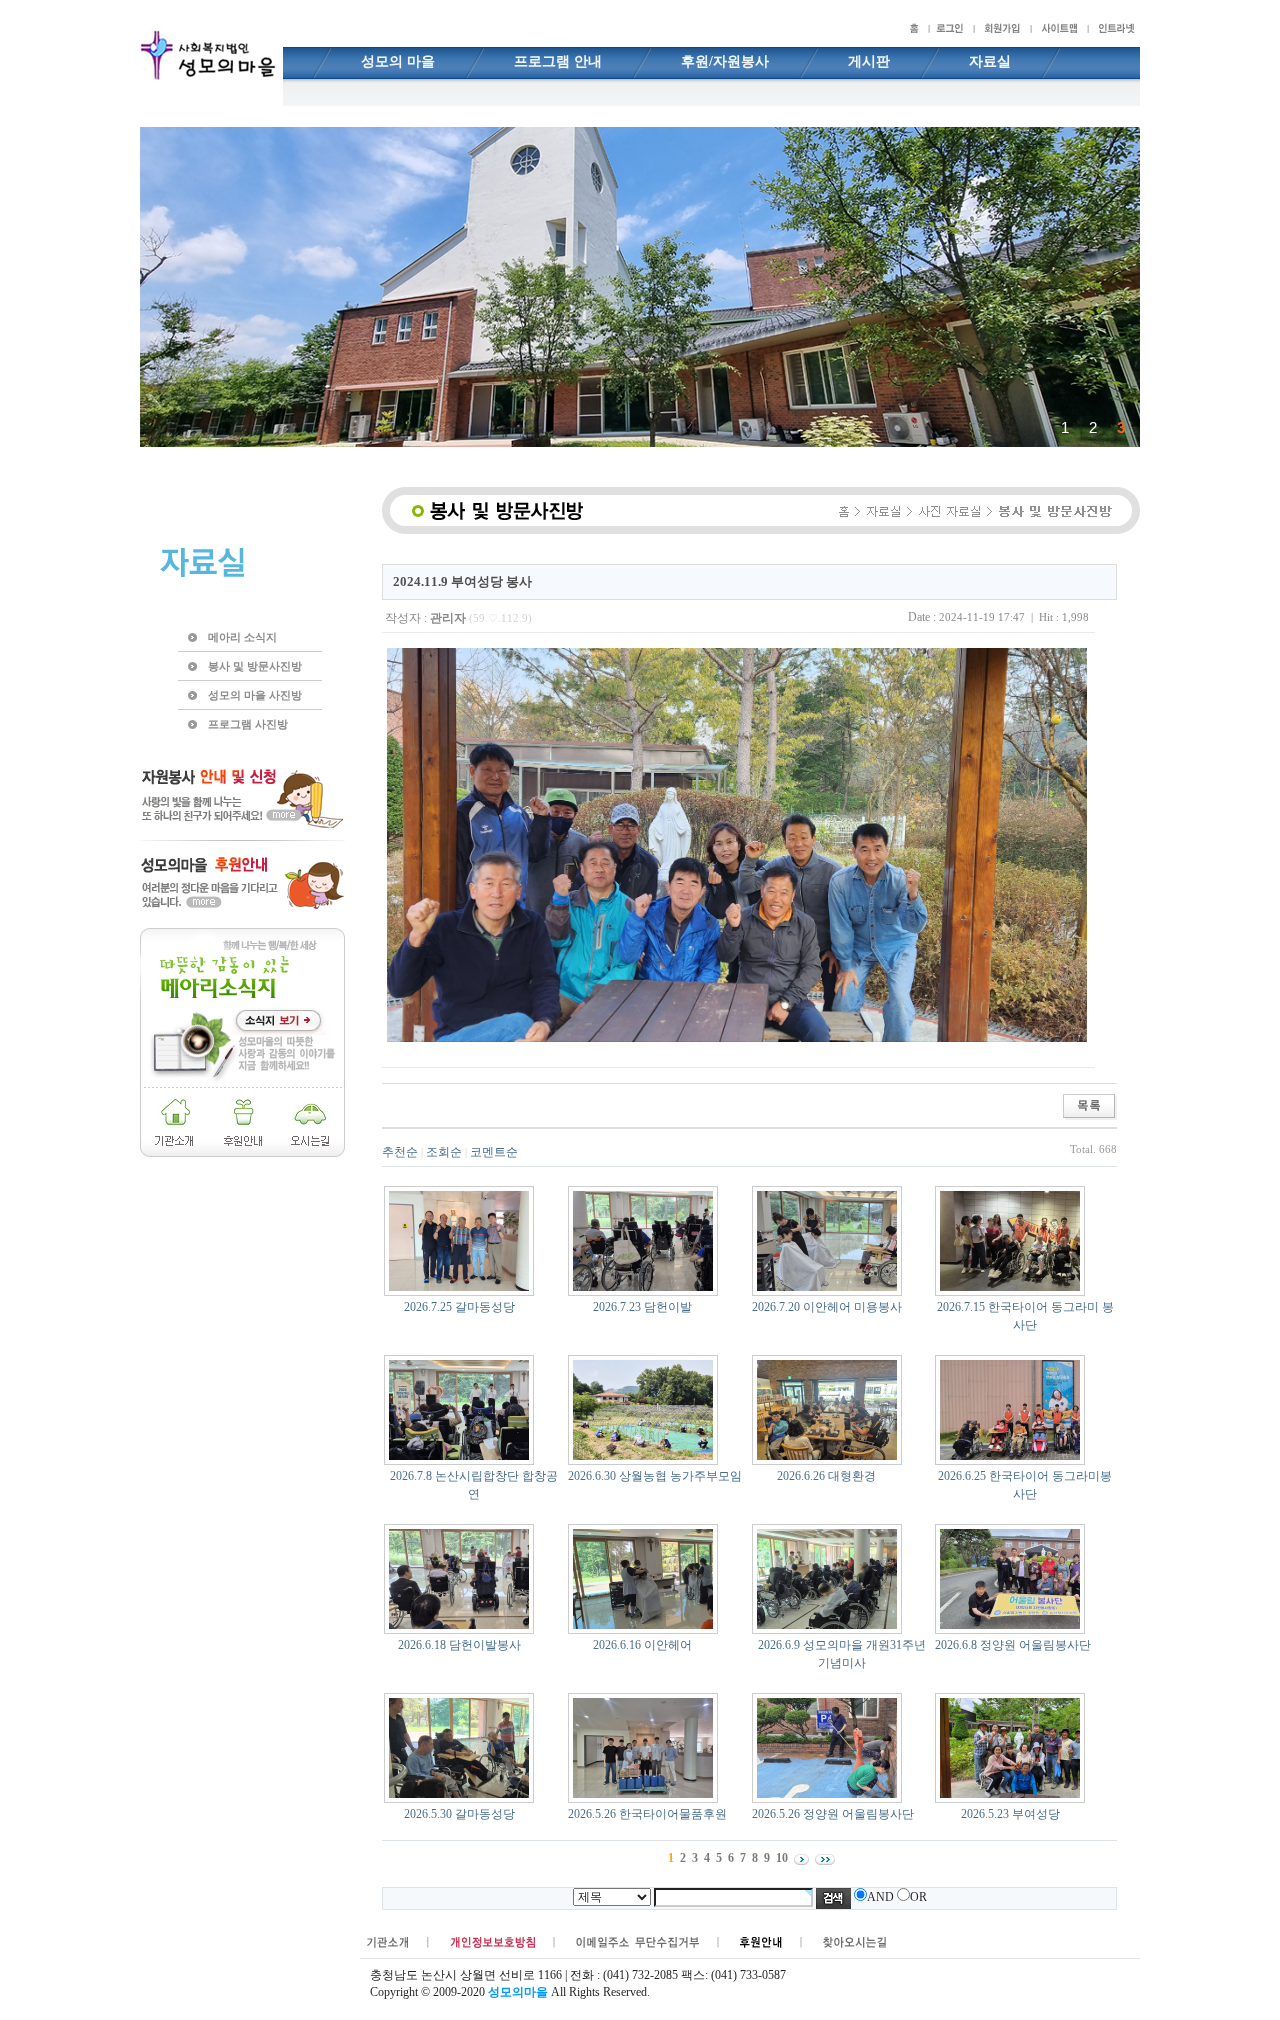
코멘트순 (494, 1152)
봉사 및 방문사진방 (255, 666)
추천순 (400, 1152)
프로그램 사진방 (248, 724)
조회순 (444, 1152)
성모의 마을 (398, 61)
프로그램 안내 (558, 61)
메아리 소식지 (242, 637)
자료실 (990, 61)
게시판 (869, 61)
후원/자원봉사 (725, 61)
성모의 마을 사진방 (255, 695)
